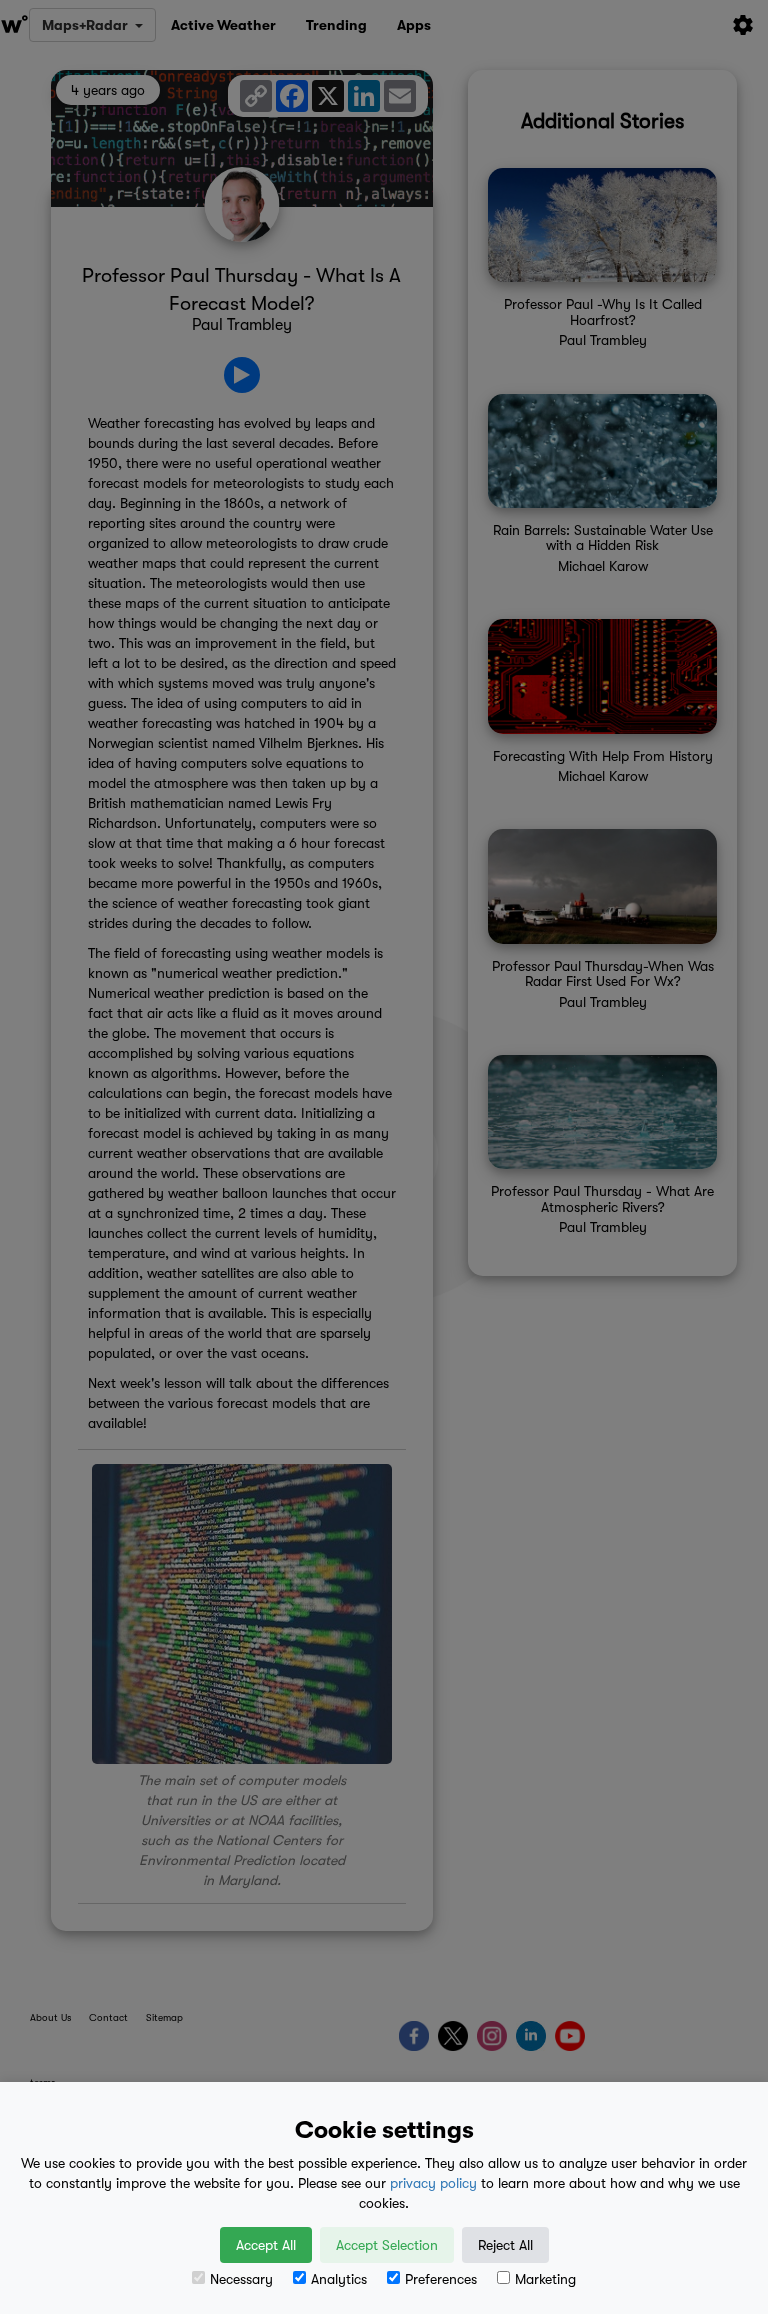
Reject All (505, 2245)
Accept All (266, 2245)
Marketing (545, 2279)
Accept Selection (387, 2245)
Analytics (339, 2279)
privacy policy (433, 2183)
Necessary (241, 2279)
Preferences (441, 2279)
